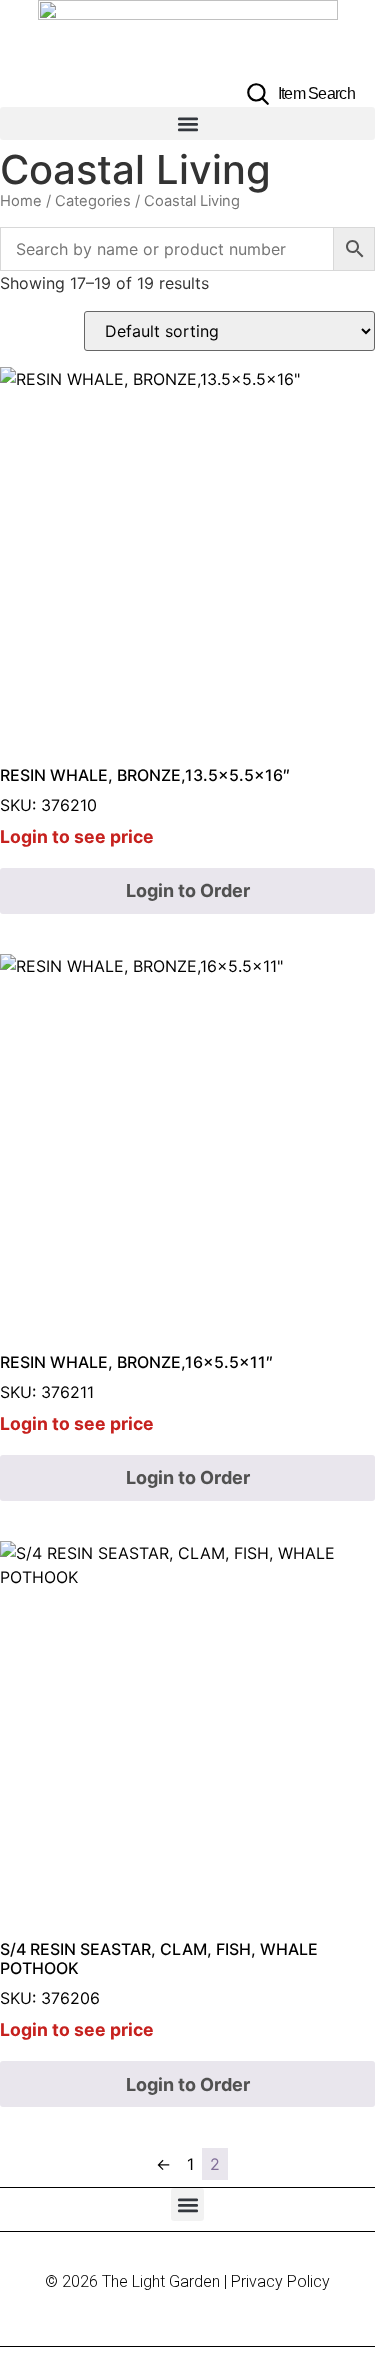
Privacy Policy (280, 2281)
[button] (187, 123)
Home (21, 201)
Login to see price (77, 836)
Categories (93, 201)
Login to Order (188, 890)
